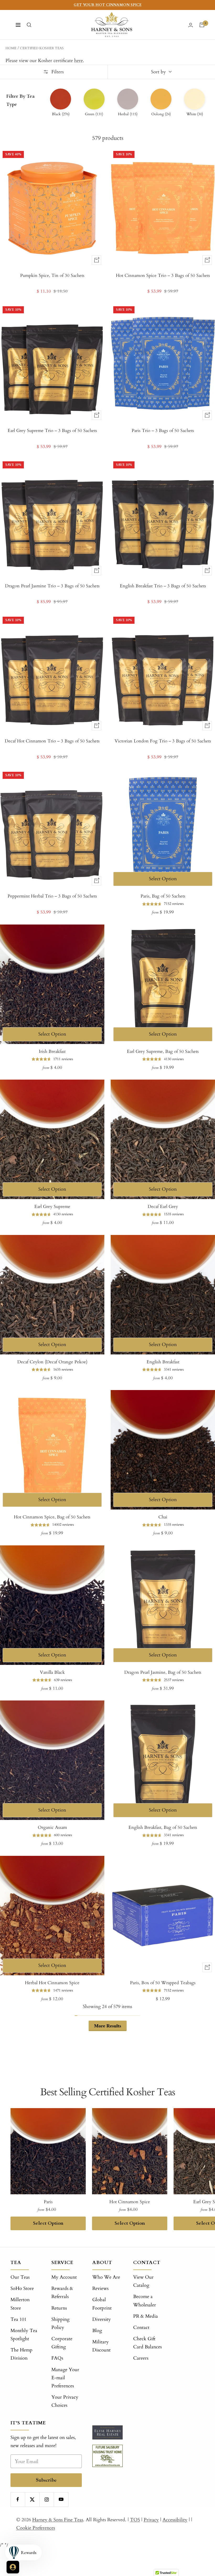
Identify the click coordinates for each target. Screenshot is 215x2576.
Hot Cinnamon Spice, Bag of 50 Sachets (52, 1517)
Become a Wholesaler (145, 2301)
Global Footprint (102, 2304)
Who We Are (106, 2277)
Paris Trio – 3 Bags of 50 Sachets (163, 431)
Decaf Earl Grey (163, 1207)
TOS (135, 2520)
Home (11, 48)
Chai (163, 1517)
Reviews (100, 2288)
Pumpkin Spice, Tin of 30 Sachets (52, 275)
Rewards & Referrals (62, 2293)
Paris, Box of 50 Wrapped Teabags (163, 1983)
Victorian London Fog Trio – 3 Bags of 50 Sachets (163, 741)
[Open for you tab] (13, 2567)
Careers (141, 2358)
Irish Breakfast (52, 1051)
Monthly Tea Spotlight (24, 2335)
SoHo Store (22, 2288)
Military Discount (101, 2346)
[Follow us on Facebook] (18, 2499)
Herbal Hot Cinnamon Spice (52, 1983)
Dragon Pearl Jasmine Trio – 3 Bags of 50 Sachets (52, 586)
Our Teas (20, 2277)
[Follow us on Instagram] (47, 2499)
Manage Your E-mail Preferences (65, 2378)
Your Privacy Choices (65, 2401)
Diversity (102, 2319)
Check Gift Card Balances (147, 2343)
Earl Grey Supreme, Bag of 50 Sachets (163, 1051)
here (79, 61)
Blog (97, 2331)
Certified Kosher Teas (42, 48)
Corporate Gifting (62, 2343)
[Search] (29, 25)
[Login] (191, 25)
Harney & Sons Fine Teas (58, 2520)
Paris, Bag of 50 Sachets (163, 896)
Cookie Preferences (36, 2528)
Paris (48, 2202)
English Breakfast (163, 1362)
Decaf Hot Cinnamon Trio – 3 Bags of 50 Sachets (52, 741)
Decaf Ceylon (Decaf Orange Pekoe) (52, 1362)
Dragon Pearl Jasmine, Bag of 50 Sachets (163, 1672)
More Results (108, 2026)
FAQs (57, 2358)
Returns (59, 2308)
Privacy (151, 2520)
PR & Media (146, 2316)
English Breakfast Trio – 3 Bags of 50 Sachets (163, 586)
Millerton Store (20, 2304)
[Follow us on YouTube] (61, 2499)
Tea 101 (18, 2319)
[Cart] (202, 25)
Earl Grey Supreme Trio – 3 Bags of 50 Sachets (52, 431)
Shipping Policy (60, 2323)
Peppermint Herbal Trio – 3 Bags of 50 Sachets (52, 896)
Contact (141, 2328)
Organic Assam (52, 1827)
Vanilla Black (52, 1672)
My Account (64, 2277)
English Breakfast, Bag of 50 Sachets (163, 1827)
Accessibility (175, 2520)
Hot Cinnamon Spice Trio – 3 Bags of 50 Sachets (163, 275)
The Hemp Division (21, 2354)
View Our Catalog (143, 2281)
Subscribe (46, 2480)
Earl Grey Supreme (52, 1207)
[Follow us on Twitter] (32, 2499)
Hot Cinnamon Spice (130, 2202)
